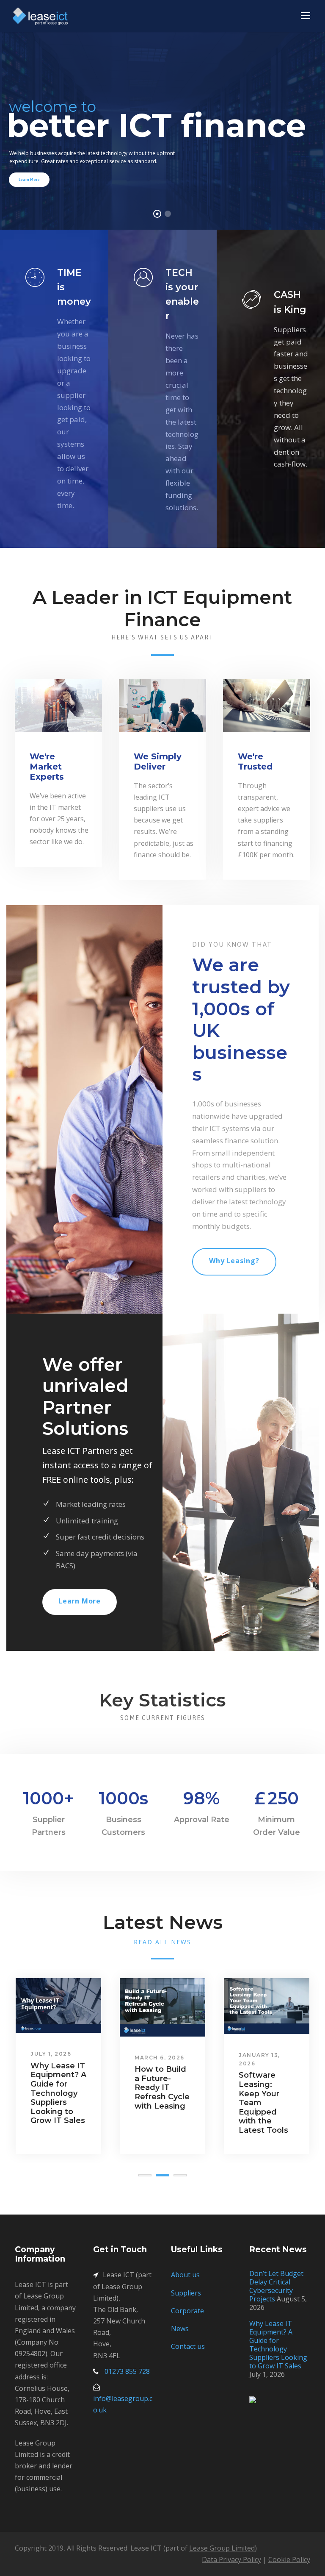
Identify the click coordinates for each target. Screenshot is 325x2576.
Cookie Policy (289, 2559)
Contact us (188, 2346)
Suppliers (186, 2293)
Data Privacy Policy (231, 2559)
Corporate (187, 2311)
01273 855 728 (127, 2371)
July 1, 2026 (51, 2054)
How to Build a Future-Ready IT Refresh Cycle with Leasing (162, 2087)
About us (185, 2275)
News (180, 2329)
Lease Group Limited (222, 2548)
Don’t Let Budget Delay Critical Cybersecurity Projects (276, 2286)
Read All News (162, 1942)
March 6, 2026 (160, 2058)
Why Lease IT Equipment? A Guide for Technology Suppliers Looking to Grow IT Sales (58, 2093)
